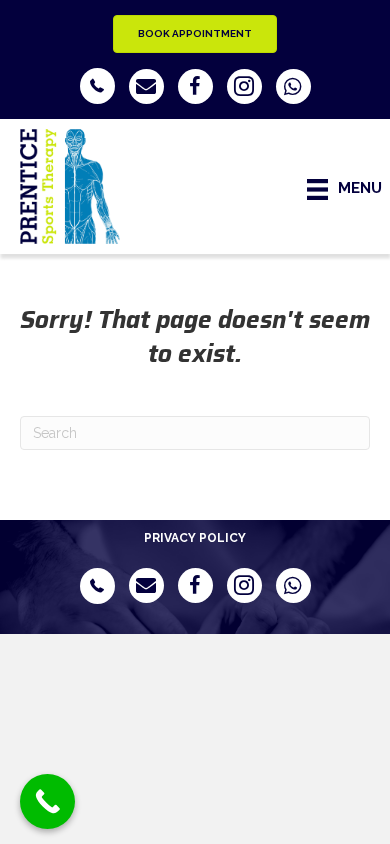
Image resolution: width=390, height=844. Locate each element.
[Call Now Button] (47, 801)
